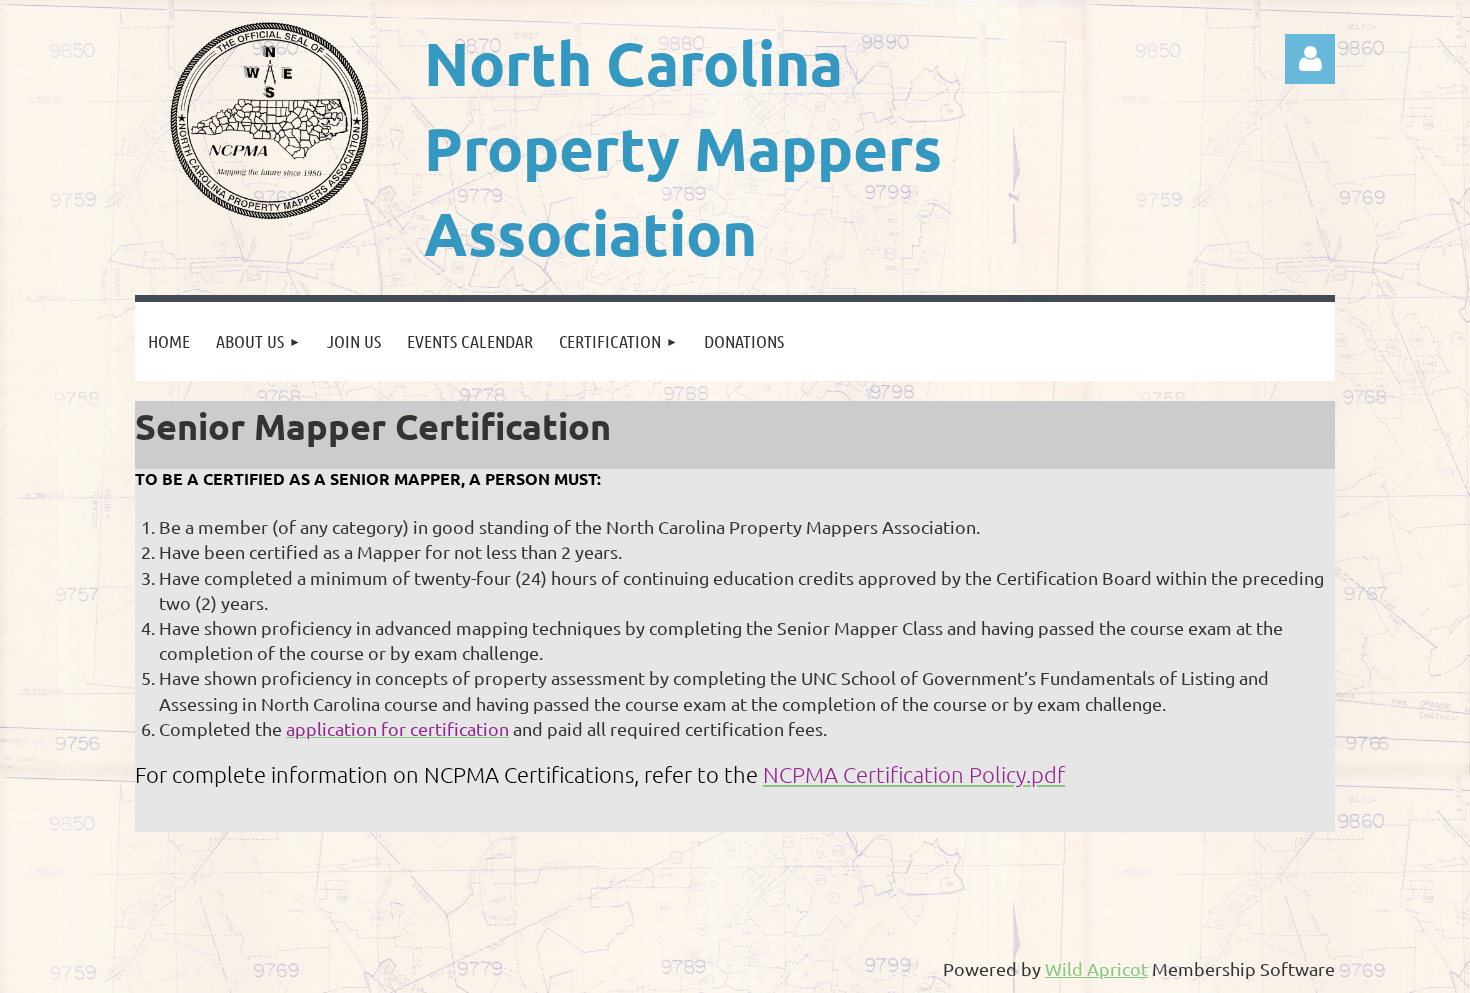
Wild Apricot (1096, 968)
